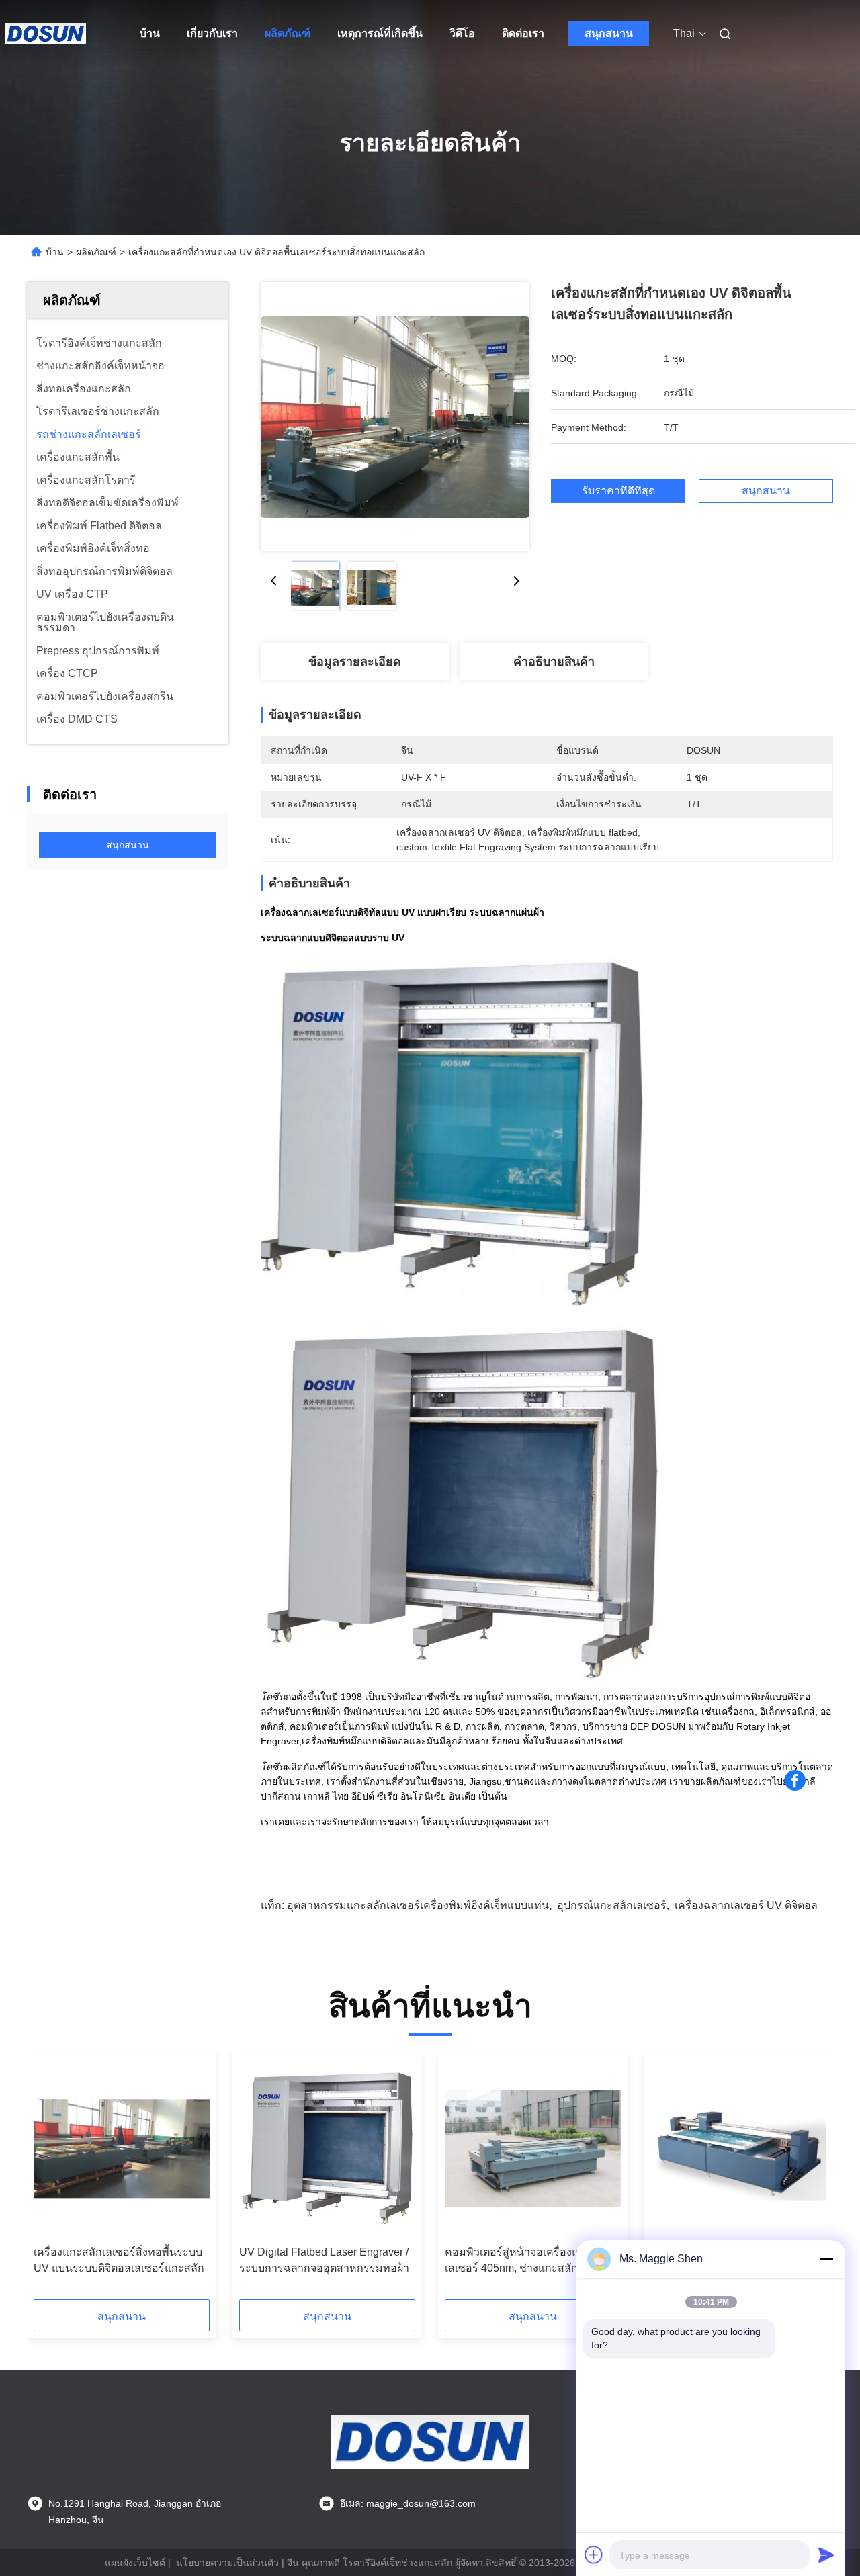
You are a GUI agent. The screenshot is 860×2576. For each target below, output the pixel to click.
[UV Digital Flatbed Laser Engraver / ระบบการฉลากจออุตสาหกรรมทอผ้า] (327, 2149)
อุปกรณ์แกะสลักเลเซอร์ (612, 1905)
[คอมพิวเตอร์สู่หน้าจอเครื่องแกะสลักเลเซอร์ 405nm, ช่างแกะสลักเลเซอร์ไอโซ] (533, 2149)
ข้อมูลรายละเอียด (355, 662)
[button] (51, 2180)
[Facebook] (795, 1781)
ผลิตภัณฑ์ (288, 33)
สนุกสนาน (609, 33)
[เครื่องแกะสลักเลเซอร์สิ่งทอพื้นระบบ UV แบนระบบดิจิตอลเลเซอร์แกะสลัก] (122, 2149)
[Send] (826, 2555)
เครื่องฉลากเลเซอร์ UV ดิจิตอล (746, 1905)
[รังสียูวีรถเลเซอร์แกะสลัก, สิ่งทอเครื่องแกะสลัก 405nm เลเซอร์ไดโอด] (738, 2149)
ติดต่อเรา (523, 33)
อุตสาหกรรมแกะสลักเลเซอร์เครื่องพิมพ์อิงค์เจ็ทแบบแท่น (418, 1905)
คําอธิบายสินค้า (554, 662)
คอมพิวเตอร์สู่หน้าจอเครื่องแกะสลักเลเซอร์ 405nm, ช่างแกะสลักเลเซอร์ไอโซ (528, 2261)
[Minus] (826, 2259)
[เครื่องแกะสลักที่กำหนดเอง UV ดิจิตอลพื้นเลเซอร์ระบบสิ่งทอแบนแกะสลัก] (395, 416)
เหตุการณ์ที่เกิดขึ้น (380, 33)
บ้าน (150, 33)
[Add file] (594, 2555)
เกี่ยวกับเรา (212, 33)
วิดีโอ (462, 33)
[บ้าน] (46, 34)
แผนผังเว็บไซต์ (135, 2563)
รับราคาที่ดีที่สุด (618, 491)
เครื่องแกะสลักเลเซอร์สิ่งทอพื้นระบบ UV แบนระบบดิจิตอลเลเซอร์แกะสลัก (119, 2260)
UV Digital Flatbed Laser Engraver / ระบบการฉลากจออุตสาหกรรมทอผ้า (324, 2260)
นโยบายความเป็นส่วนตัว (227, 2563)
